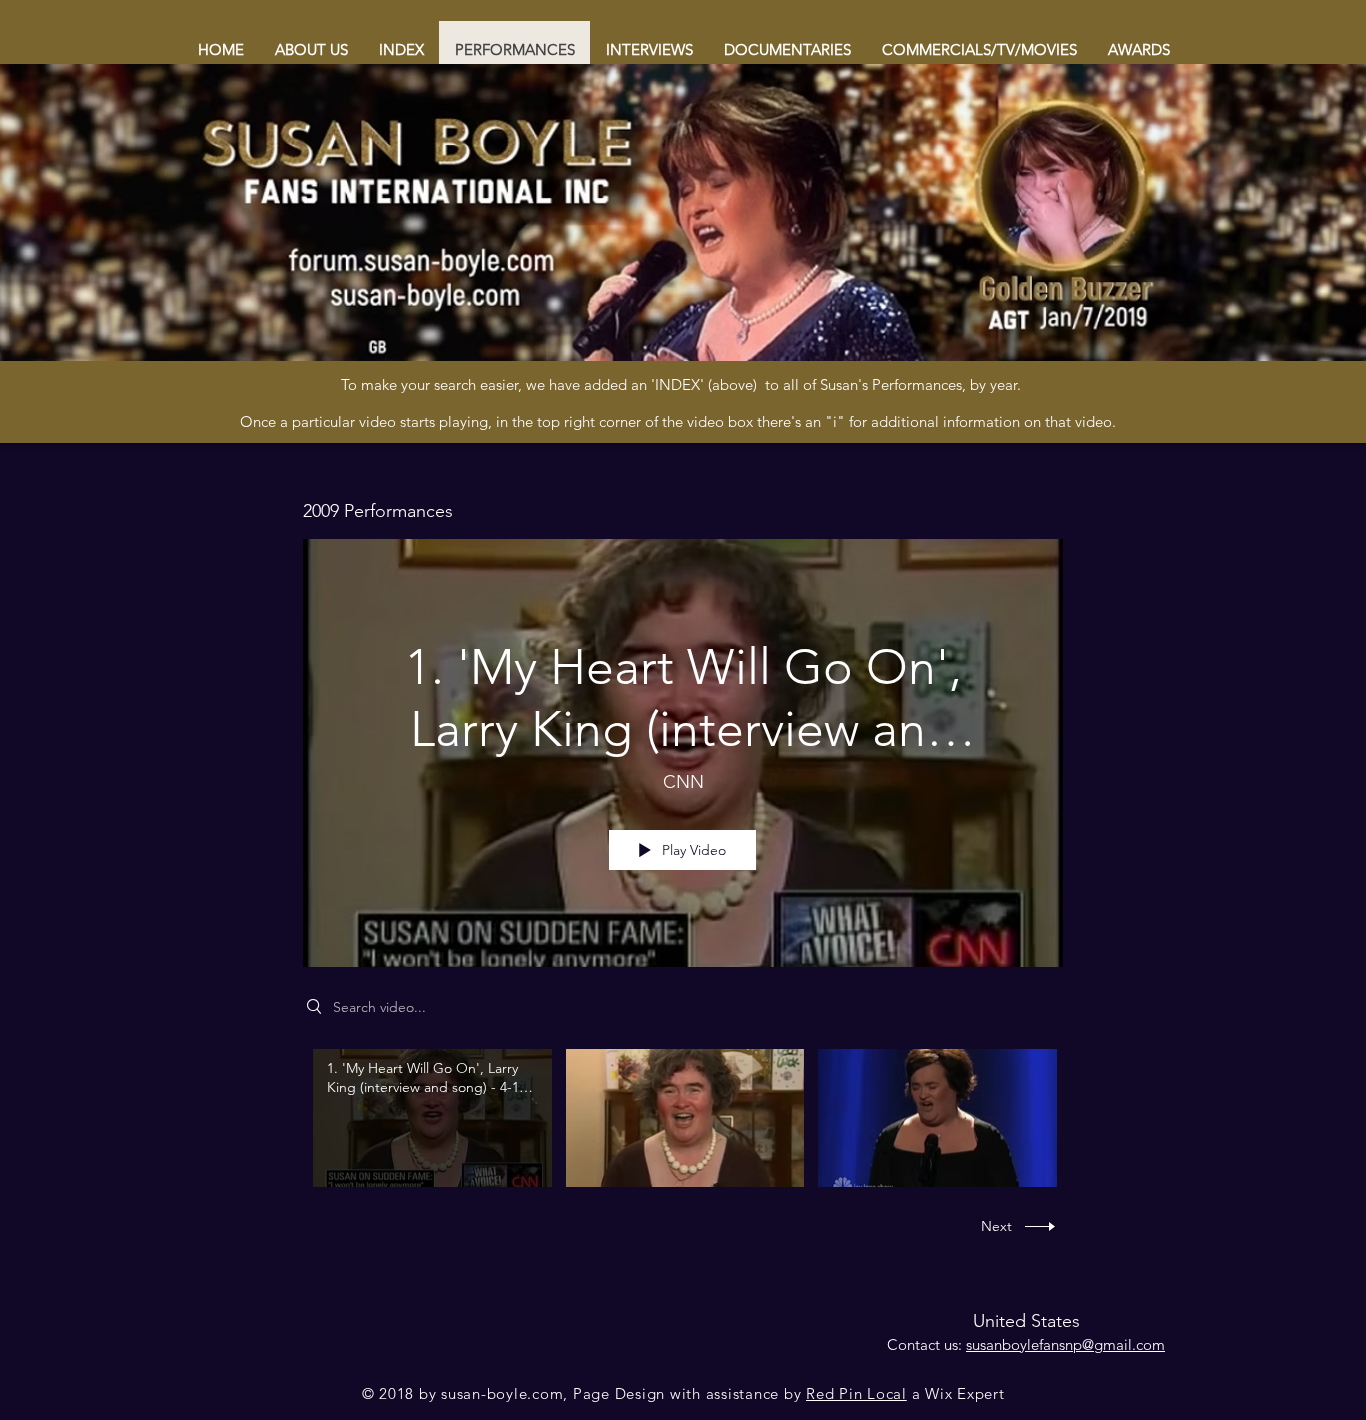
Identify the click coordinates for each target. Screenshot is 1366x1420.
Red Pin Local (856, 1393)
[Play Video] (432, 1117)
